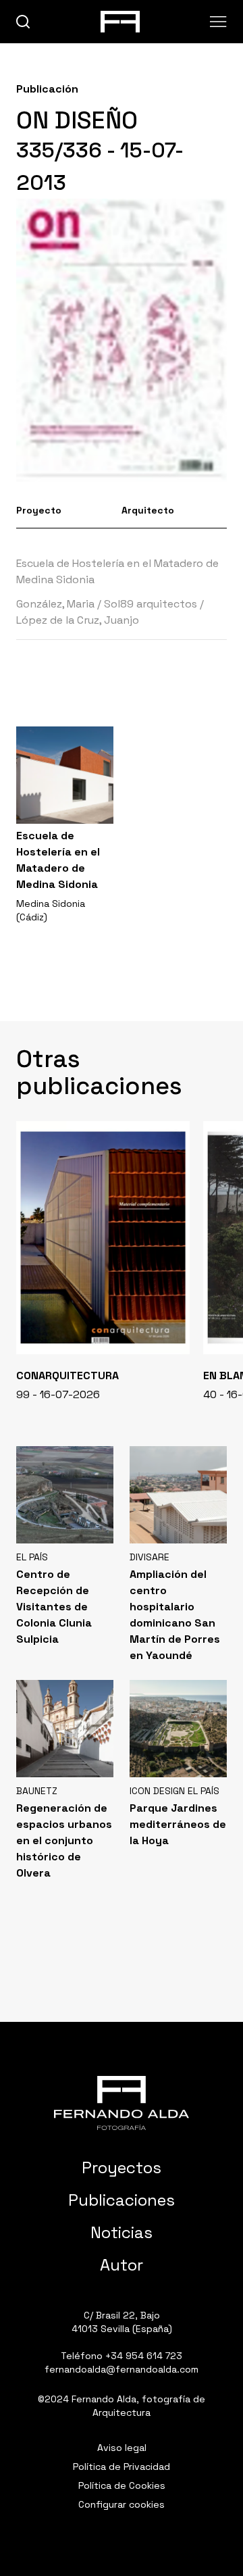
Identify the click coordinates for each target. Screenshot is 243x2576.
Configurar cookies (122, 2504)
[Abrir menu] (218, 22)
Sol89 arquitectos (151, 604)
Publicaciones (122, 2200)
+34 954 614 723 (144, 2356)
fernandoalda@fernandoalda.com (122, 2369)
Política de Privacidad (122, 2467)
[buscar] (23, 22)
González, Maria (55, 604)
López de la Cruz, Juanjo (78, 620)
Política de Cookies (122, 2485)
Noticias (122, 2232)
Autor (122, 2265)
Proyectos (122, 2168)
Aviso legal (122, 2448)
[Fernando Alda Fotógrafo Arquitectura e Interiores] (122, 2103)
